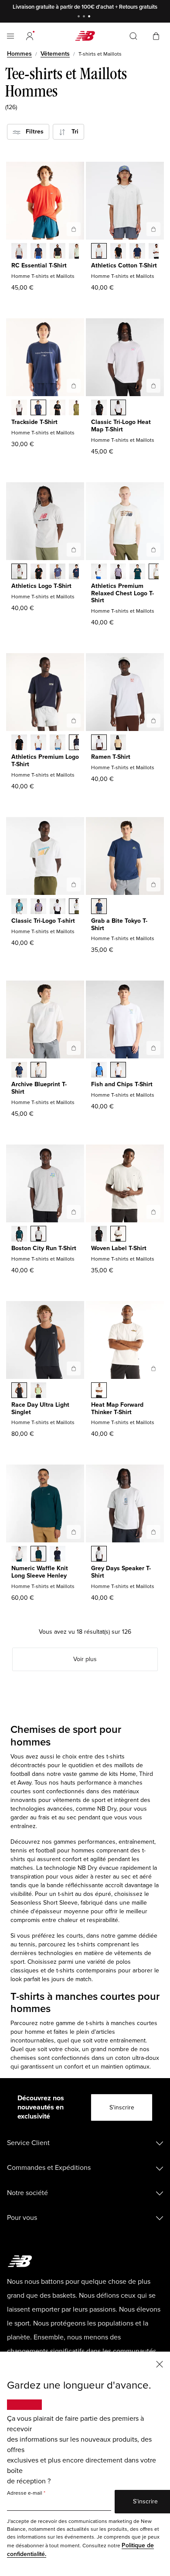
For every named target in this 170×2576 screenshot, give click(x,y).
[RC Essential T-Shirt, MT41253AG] (19, 252)
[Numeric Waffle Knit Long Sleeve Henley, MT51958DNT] (58, 1555)
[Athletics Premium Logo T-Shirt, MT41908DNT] (77, 743)
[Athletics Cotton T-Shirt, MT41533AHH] (99, 252)
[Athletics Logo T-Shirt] (74, 550)
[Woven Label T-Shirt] (153, 1212)
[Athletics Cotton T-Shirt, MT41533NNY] (137, 252)
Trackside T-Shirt (34, 422)
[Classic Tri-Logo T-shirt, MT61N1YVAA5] (38, 907)
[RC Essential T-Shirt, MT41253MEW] (77, 252)
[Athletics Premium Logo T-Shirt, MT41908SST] (38, 743)
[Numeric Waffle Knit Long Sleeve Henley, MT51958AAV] (38, 1555)
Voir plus (85, 1659)
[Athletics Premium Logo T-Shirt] (74, 721)
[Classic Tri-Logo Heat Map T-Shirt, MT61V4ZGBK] (99, 408)
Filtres (32, 132)
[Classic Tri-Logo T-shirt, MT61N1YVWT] (58, 907)
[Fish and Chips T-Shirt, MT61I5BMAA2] (99, 1071)
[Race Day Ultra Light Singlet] (74, 1368)
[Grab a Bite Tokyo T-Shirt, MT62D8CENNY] (99, 907)
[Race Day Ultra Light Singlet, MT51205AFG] (38, 1391)
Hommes (19, 54)
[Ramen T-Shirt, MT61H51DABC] (118, 743)
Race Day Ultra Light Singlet (40, 1408)
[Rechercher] (133, 36)
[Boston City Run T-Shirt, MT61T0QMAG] (38, 1235)
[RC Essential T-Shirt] (74, 229)
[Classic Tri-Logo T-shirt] (74, 884)
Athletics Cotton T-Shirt (124, 265)
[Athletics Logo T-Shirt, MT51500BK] (38, 572)
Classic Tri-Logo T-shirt (43, 921)
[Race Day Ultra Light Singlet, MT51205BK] (19, 1391)
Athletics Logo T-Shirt (41, 586)
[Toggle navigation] (10, 36)
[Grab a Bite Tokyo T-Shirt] (153, 884)
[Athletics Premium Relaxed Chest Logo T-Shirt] (153, 550)
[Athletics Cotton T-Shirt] (153, 229)
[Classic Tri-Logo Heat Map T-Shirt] (153, 386)
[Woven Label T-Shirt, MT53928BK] (99, 1235)
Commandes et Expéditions (49, 2168)
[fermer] (160, 2364)
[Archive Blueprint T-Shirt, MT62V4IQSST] (38, 1071)
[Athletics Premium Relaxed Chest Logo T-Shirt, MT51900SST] (99, 572)
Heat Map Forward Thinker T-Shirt (117, 1408)
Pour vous (22, 2218)
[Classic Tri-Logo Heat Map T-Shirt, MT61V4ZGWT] (118, 408)
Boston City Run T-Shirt (44, 1248)
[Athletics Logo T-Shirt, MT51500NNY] (77, 572)
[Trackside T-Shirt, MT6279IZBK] (58, 408)
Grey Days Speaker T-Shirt (121, 1572)
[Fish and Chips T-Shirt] (153, 1048)
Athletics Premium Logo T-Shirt (45, 761)
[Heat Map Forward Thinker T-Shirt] (153, 1368)
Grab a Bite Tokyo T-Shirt (119, 924)
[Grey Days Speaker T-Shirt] (153, 1532)
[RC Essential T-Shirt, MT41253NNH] (38, 252)
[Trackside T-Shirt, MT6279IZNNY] (38, 408)
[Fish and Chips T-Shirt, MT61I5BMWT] (118, 1071)
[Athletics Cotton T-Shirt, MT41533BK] (118, 252)
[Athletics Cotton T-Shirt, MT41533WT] (156, 252)
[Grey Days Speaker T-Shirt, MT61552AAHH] (99, 1555)
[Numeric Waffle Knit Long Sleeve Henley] (74, 1532)
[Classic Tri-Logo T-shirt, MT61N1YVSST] (77, 907)
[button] (30, 36)
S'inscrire (122, 2107)
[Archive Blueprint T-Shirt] (74, 1048)
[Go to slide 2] (85, 17)
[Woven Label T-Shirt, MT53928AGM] (118, 1235)
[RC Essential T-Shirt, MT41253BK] (58, 252)
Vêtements (55, 54)
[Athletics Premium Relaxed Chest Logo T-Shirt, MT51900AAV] (137, 572)
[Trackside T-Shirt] (74, 386)
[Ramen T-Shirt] (153, 721)
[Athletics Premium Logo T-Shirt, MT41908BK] (19, 743)
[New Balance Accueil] (85, 36)
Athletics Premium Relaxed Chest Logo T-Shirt (122, 593)
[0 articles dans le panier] (156, 35)
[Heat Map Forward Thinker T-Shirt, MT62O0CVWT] (99, 1391)
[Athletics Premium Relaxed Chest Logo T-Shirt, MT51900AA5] (118, 572)
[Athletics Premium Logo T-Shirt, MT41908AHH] (58, 743)
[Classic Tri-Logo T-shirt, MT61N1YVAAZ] (19, 907)
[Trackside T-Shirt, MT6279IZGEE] (77, 408)
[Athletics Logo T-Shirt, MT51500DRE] (58, 572)
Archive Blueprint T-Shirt (39, 1088)
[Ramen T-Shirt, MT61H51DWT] (99, 743)
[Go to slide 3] (90, 17)
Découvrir (146, 7)
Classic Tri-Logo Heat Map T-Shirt (121, 426)
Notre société (27, 2193)
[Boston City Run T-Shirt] (74, 1212)
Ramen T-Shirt (111, 757)
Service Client (28, 2143)
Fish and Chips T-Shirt (122, 1084)
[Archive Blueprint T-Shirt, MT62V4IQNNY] (19, 1071)
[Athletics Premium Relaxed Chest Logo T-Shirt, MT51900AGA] (156, 572)
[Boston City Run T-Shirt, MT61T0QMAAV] (19, 1235)
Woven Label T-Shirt (119, 1248)
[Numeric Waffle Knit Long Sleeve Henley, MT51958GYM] (19, 1555)
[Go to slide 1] (80, 17)
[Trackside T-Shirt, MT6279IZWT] (19, 408)
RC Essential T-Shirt (39, 265)
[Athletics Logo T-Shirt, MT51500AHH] (19, 572)
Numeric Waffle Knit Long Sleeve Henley (40, 1572)
